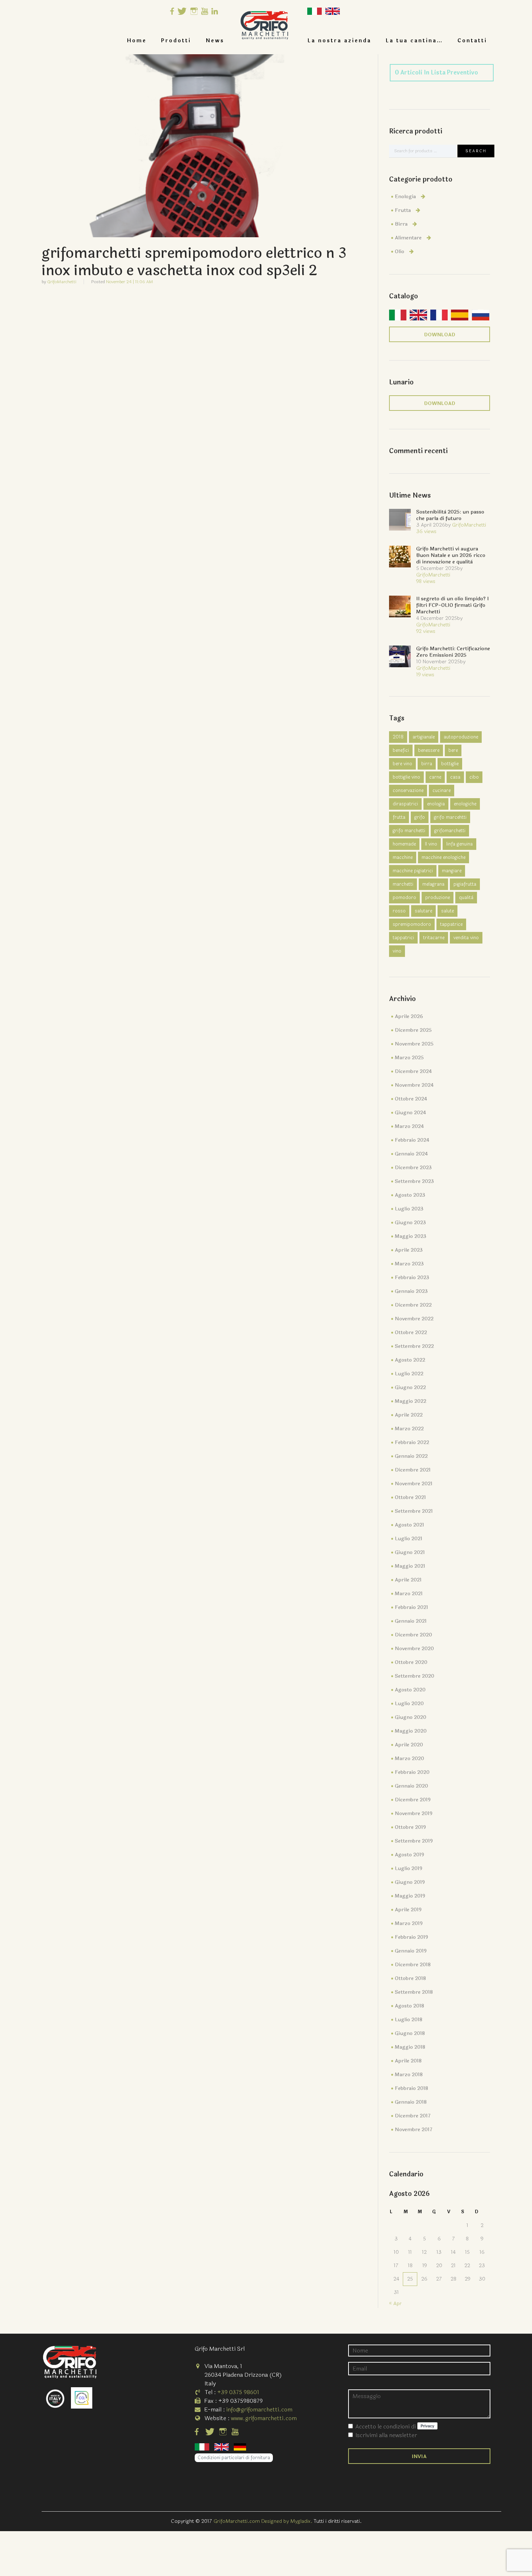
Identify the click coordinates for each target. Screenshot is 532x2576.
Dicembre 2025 (413, 1030)
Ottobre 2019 (410, 1827)
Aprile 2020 (409, 1745)
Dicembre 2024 (413, 1071)
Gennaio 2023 (411, 1291)
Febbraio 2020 (412, 1772)
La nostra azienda (339, 41)
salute (447, 911)
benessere (429, 750)
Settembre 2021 (414, 1511)
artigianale (424, 737)
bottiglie (450, 764)
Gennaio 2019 (411, 1951)
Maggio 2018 (410, 2047)
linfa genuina (459, 844)
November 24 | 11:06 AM (130, 282)
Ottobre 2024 (411, 1099)
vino (397, 951)
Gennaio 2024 (411, 1154)
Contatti (472, 41)
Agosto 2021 (409, 1525)
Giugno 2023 (410, 1223)
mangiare (452, 871)
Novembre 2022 (414, 1319)
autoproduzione (461, 737)
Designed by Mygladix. (288, 2521)
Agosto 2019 (409, 1855)
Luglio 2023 (409, 1209)
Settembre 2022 (414, 1346)
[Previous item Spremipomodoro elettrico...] (123, 146)
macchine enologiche (444, 857)
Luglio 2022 (409, 1374)
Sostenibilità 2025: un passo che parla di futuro (450, 515)
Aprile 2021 (408, 1580)
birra (427, 764)
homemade (404, 844)
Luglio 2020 (409, 1704)
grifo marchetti (409, 831)
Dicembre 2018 (413, 1965)
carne (435, 777)
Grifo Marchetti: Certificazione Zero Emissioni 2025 (453, 652)
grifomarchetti (450, 831)
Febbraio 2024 (412, 1140)
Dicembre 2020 (413, 1635)
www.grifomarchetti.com (264, 2418)
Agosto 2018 (409, 2006)
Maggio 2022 (411, 1401)
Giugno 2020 (411, 1717)
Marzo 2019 (409, 1923)
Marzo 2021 (409, 1594)
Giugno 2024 (410, 1113)
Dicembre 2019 (413, 1800)
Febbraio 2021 (411, 1607)
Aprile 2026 (409, 1016)
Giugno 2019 (410, 1882)
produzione (438, 898)
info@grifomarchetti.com (259, 2409)
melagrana (433, 884)
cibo (474, 777)
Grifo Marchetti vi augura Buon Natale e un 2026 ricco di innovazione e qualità (451, 555)
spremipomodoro (412, 924)
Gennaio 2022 (411, 1456)
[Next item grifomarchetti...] (286, 146)
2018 (398, 737)
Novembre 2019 (414, 1813)
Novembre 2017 (414, 2130)
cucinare (442, 791)
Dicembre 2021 (413, 1470)
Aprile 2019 (408, 1910)
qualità (466, 898)
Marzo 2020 (409, 1759)
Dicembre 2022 (413, 1305)
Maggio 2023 (411, 1236)
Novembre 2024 (414, 1085)
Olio (400, 252)
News (215, 41)
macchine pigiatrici (413, 871)
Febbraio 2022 (412, 1442)
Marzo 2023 (409, 1264)
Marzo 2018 (409, 2075)
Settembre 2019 (414, 1841)
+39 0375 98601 (238, 2392)
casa (455, 777)
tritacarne (434, 938)
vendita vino (466, 938)
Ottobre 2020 (411, 1662)
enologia (436, 804)
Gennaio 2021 (411, 1621)
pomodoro (404, 898)
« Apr (395, 2304)
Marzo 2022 (409, 1429)
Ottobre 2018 (410, 1978)
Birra (401, 224)
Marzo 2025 (409, 1058)
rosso (399, 911)
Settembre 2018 (414, 1992)
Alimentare (408, 238)
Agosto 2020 (410, 1690)
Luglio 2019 (409, 1868)
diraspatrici (405, 804)
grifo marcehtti (450, 817)
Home (137, 41)
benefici (401, 750)
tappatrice (451, 924)
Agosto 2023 (410, 1195)
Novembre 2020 (414, 1649)
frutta (399, 817)
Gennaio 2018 (411, 2102)
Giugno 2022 (410, 1387)
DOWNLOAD (440, 335)
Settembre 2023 (414, 1181)
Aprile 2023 (409, 1250)
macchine (403, 857)
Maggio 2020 (411, 1731)
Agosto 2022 (410, 1360)
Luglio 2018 (409, 2020)
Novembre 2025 (414, 1044)
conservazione (408, 791)
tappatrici (403, 938)
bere (453, 750)
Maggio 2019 (410, 1896)
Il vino (431, 844)
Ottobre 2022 (411, 1332)
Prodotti (176, 41)
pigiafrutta (465, 884)
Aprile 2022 (409, 1415)
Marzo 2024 (409, 1126)
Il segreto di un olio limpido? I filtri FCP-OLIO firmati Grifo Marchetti (453, 605)
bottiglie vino (406, 777)
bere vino (402, 764)
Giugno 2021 (410, 1552)
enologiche (465, 804)
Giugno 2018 (410, 2033)
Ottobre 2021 (410, 1497)
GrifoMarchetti (62, 282)
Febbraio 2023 (412, 1278)
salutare (423, 911)
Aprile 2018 (408, 2061)
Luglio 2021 (409, 1539)
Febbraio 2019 (411, 1937)
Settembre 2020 (415, 1676)
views (426, 531)
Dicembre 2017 (413, 2116)
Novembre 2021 (414, 1484)
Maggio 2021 (410, 1566)
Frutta (403, 210)
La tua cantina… (414, 41)
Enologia (405, 197)
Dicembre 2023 (413, 1168)
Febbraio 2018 (411, 2088)
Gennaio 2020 (411, 1786)
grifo (420, 817)
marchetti (403, 884)
